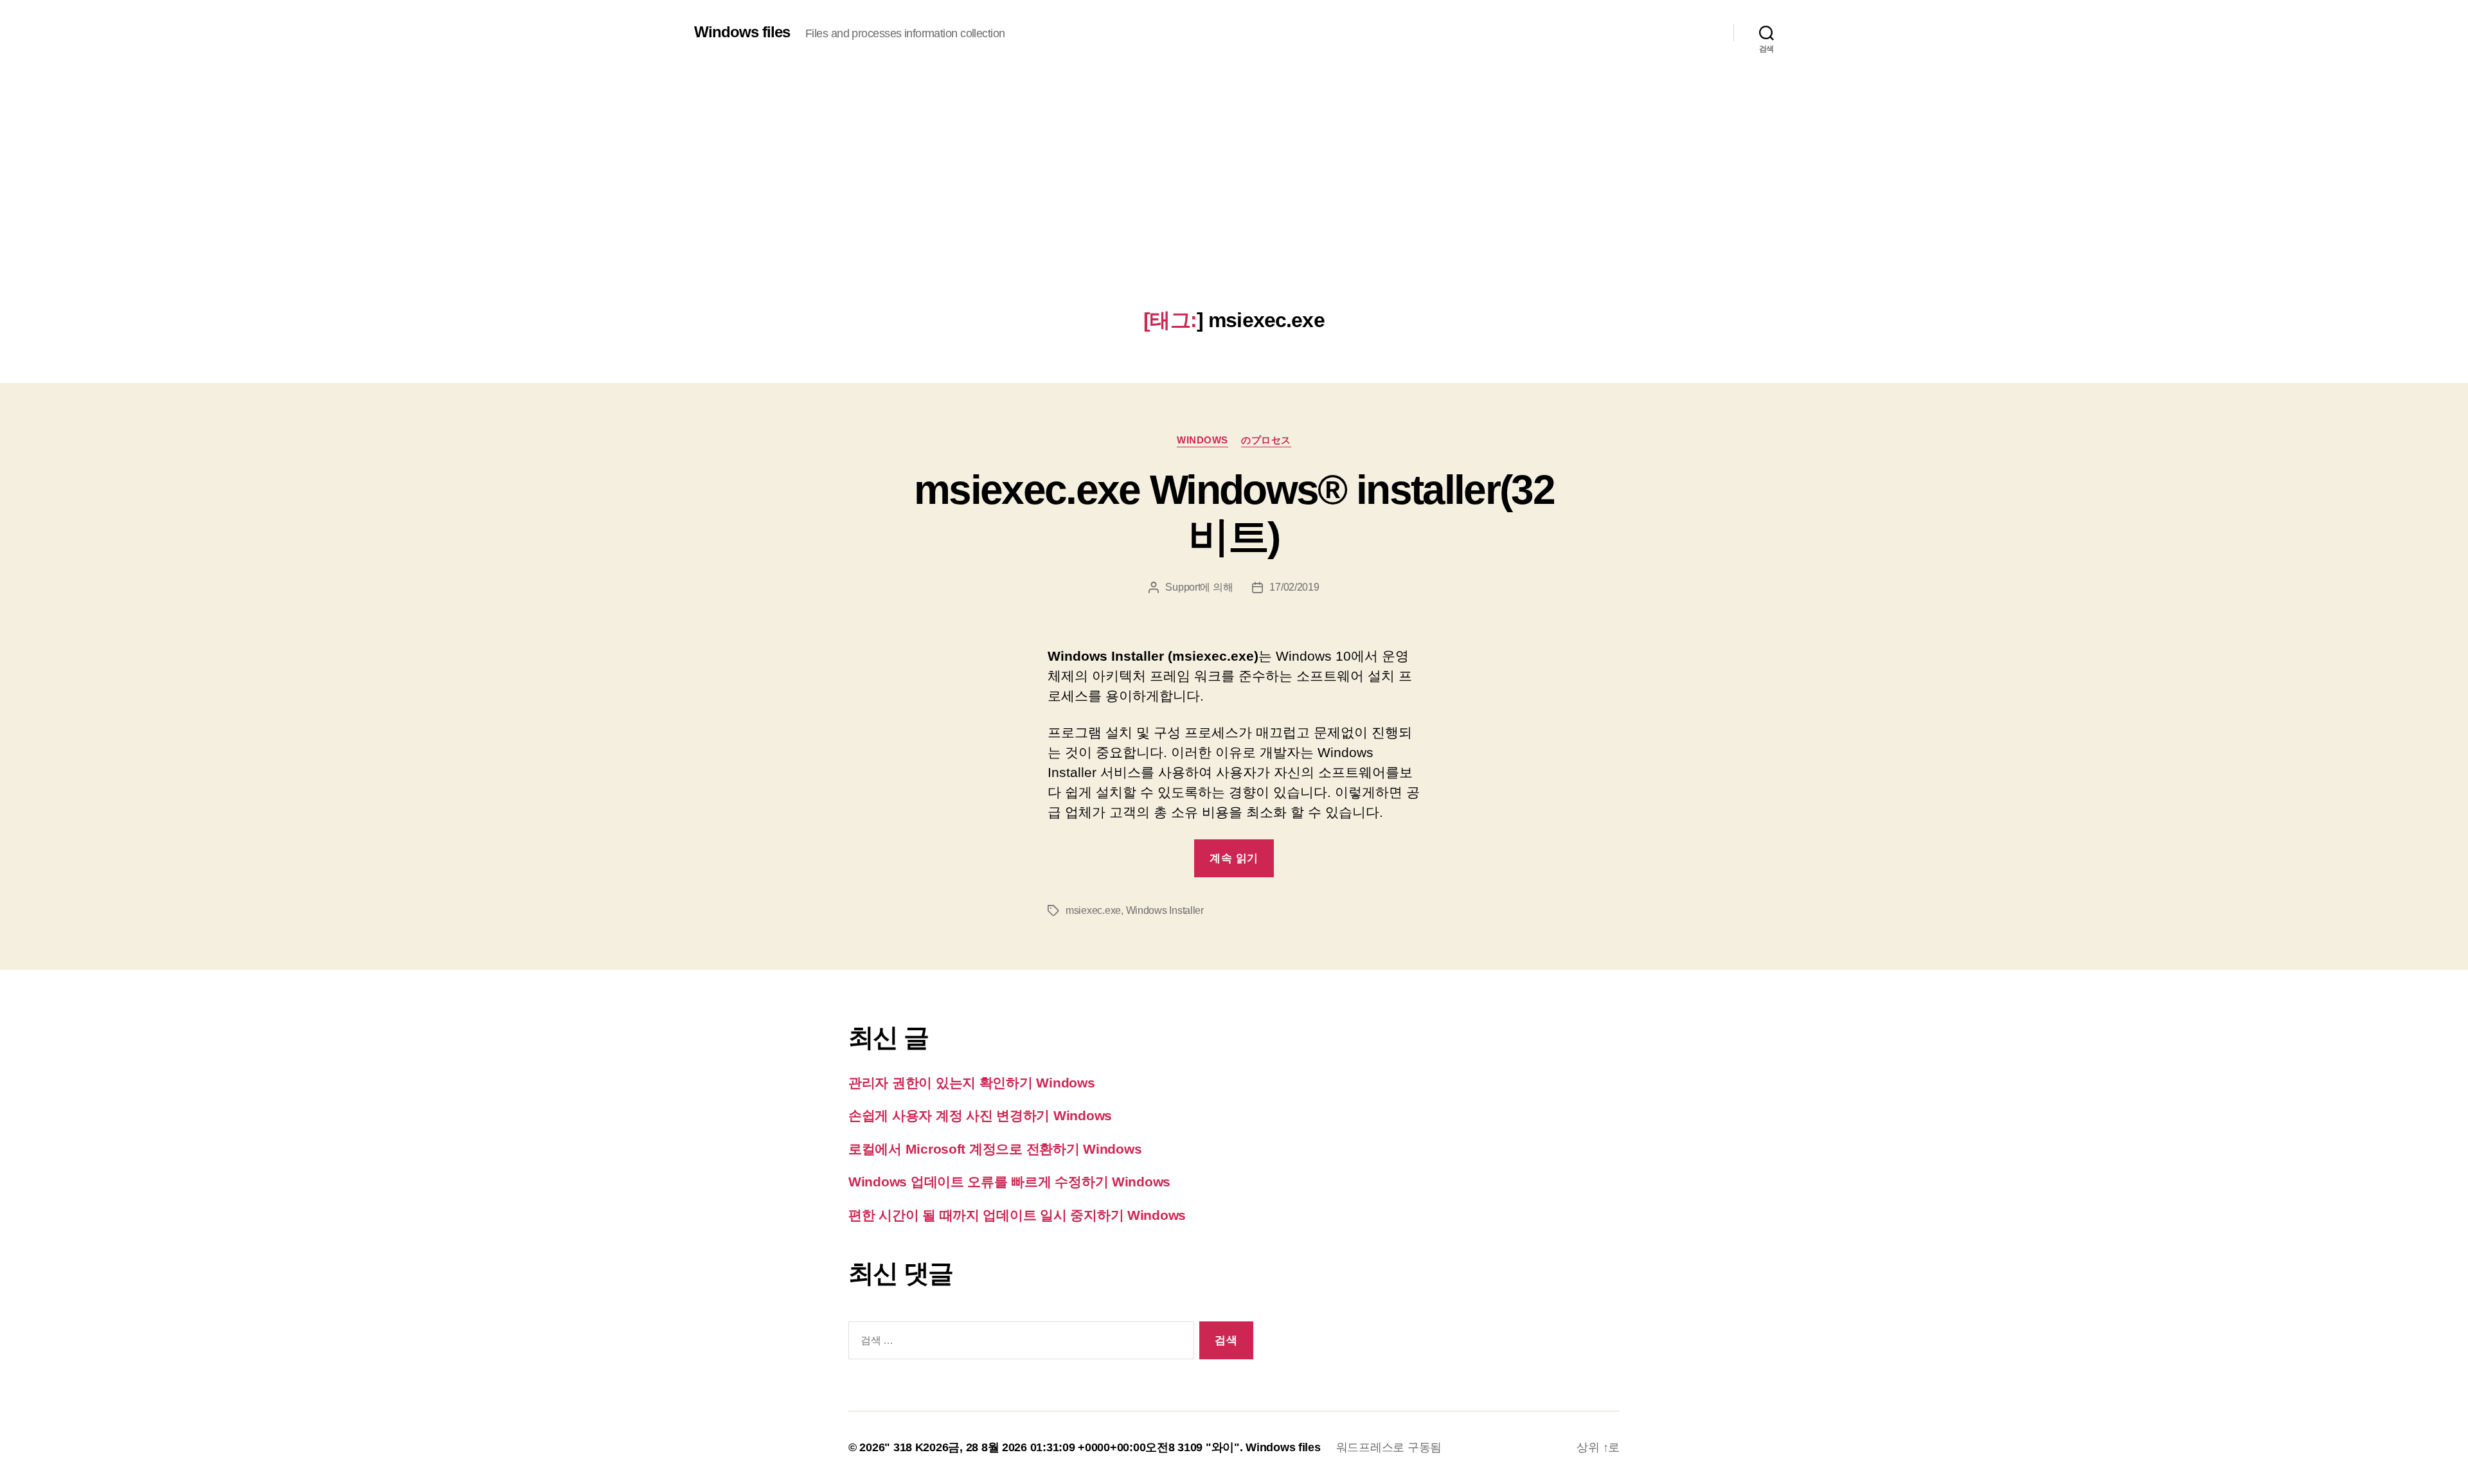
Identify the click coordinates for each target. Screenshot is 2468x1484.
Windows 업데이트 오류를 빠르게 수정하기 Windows (1009, 1182)
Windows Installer (1165, 910)
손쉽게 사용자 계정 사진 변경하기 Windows (980, 1115)
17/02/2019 (1294, 587)
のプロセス (1266, 440)
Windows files (742, 32)
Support (1183, 587)
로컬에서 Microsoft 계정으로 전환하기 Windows (995, 1149)
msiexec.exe (1093, 910)
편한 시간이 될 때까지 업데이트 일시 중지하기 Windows (1017, 1215)
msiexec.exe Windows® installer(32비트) (1234, 513)
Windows (1203, 440)
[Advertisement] (1234, 212)
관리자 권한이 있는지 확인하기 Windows (972, 1083)
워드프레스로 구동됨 (1389, 1447)
